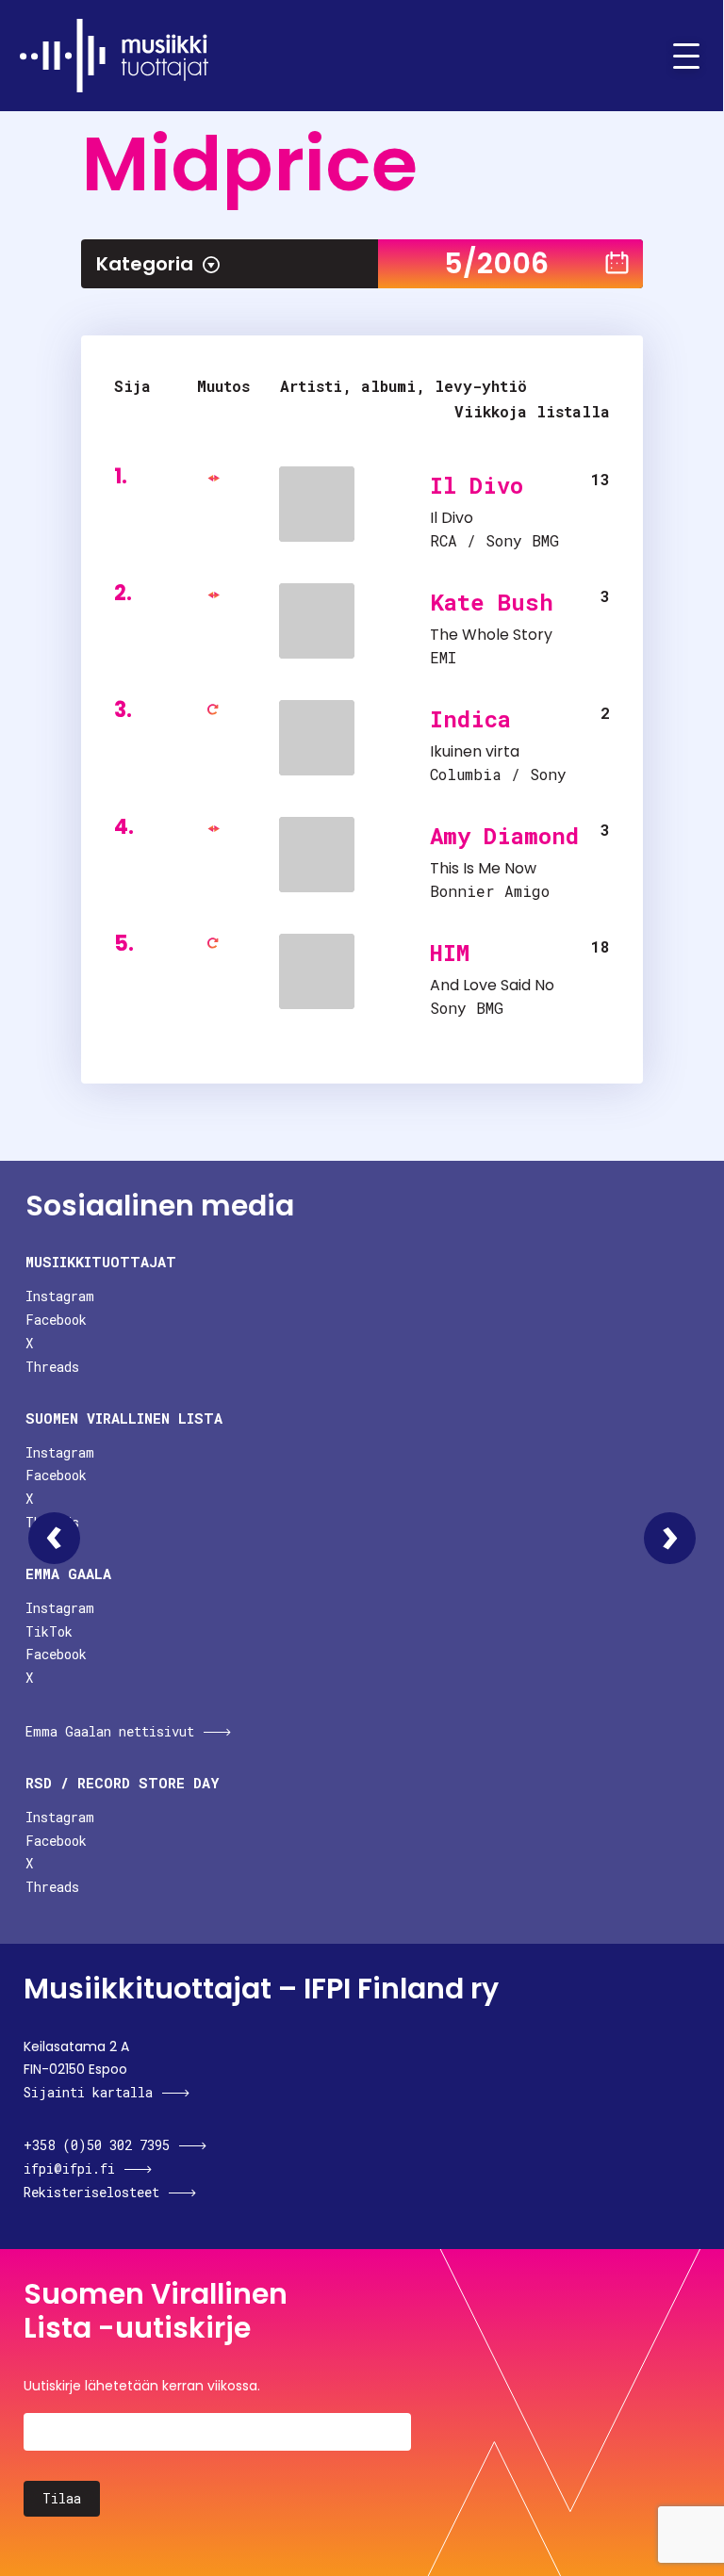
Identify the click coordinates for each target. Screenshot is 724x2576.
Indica (470, 719)
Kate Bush (492, 602)
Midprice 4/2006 (54, 1538)
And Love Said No (492, 985)
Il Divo (477, 485)
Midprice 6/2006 (670, 1538)
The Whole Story (491, 635)
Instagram (60, 1296)
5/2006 (496, 263)
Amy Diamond (504, 836)
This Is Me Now (483, 868)
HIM (450, 953)
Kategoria (145, 264)
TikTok (49, 1631)
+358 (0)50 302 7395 (97, 2145)
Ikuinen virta (475, 751)
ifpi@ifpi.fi (69, 2168)
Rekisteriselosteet (91, 2192)
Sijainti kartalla (88, 2092)
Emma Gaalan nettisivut (110, 1731)
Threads (52, 1367)
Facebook (56, 1320)
